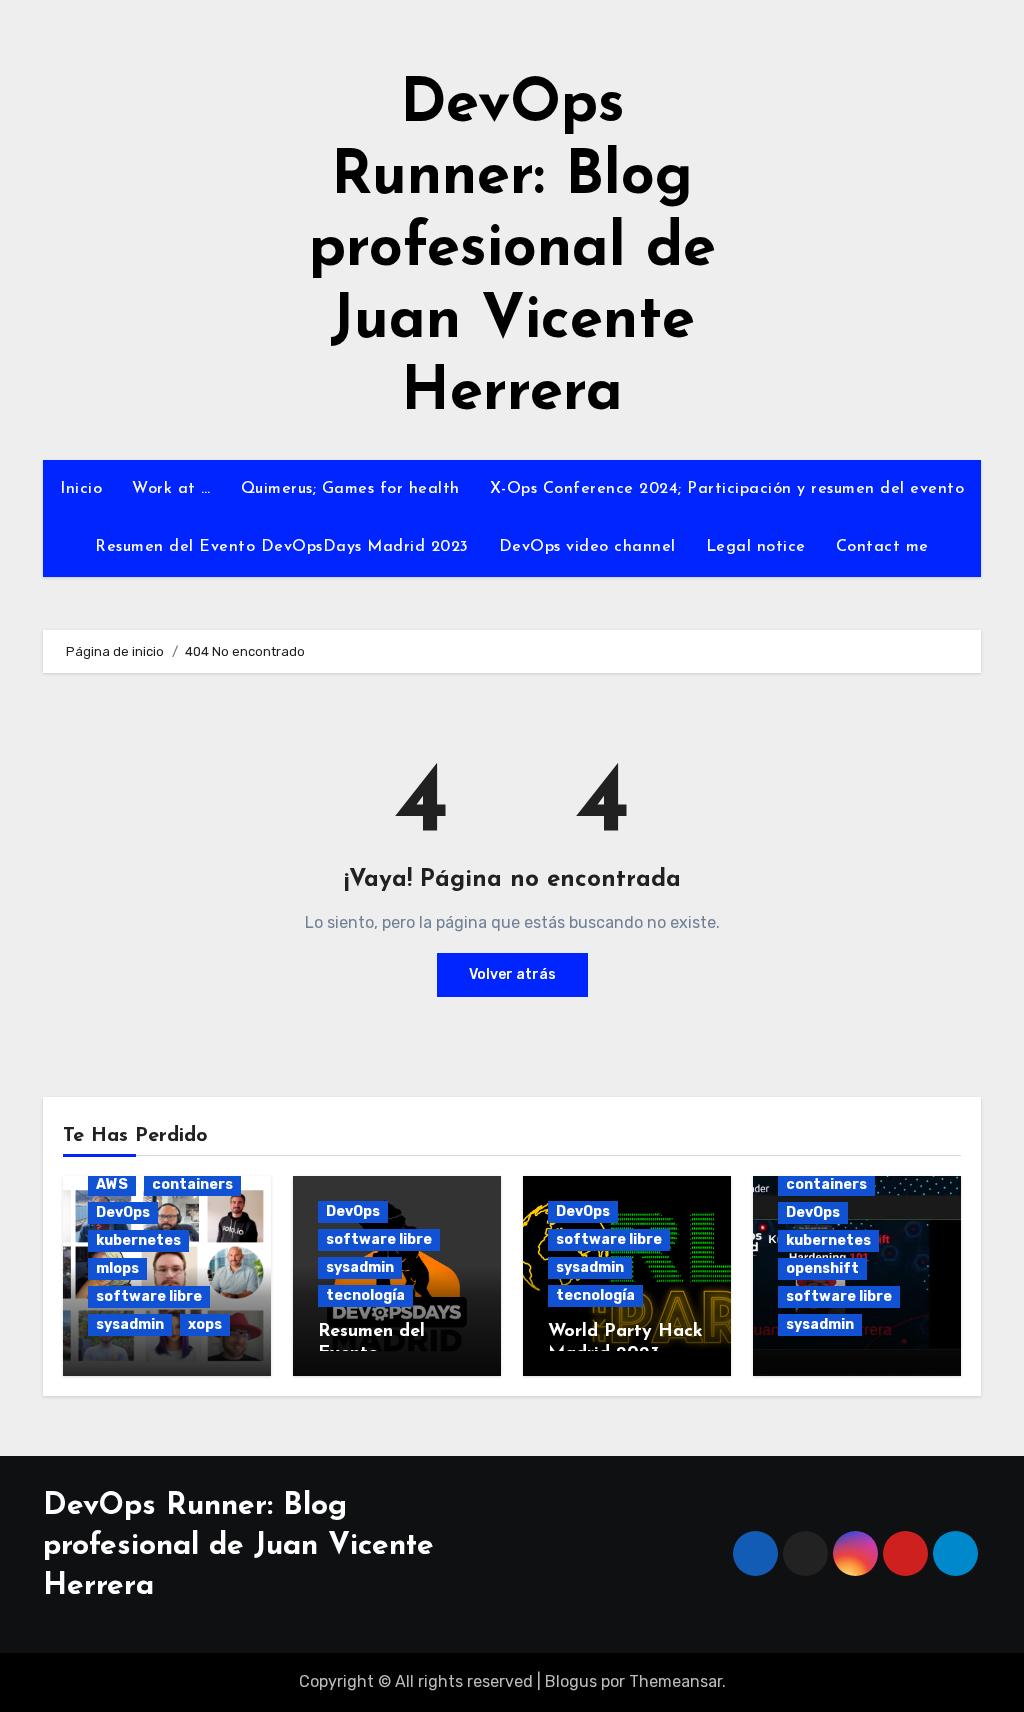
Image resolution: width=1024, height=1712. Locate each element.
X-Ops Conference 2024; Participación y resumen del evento (727, 489)
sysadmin (130, 1324)
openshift (822, 1268)
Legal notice (756, 547)
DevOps (123, 1212)
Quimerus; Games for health (350, 489)
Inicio (81, 489)
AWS (112, 1184)
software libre (149, 1296)
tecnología (365, 1295)
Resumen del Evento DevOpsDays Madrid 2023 (282, 547)
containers (192, 1184)
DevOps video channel (587, 547)
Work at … (171, 489)
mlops (117, 1268)
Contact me (882, 547)
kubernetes (138, 1240)
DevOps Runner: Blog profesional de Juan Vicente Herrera (512, 250)
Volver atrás (512, 974)
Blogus (571, 1681)
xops (205, 1324)
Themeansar (675, 1681)
